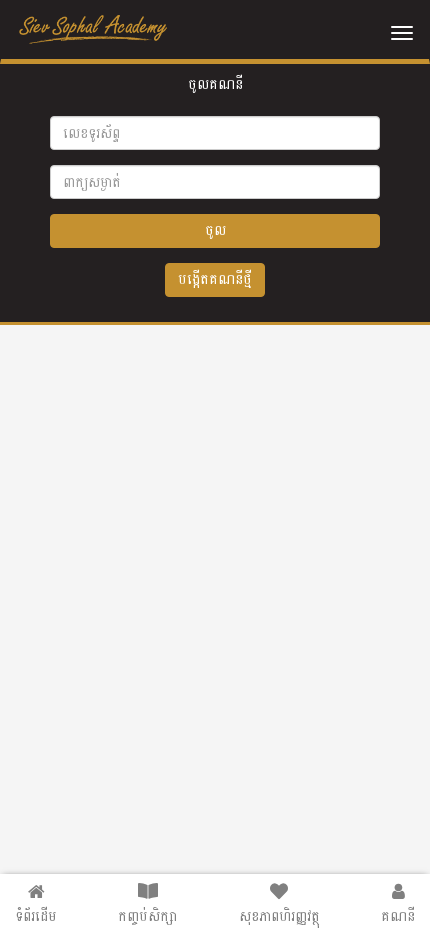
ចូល (215, 230)
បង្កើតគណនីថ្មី (215, 279)
